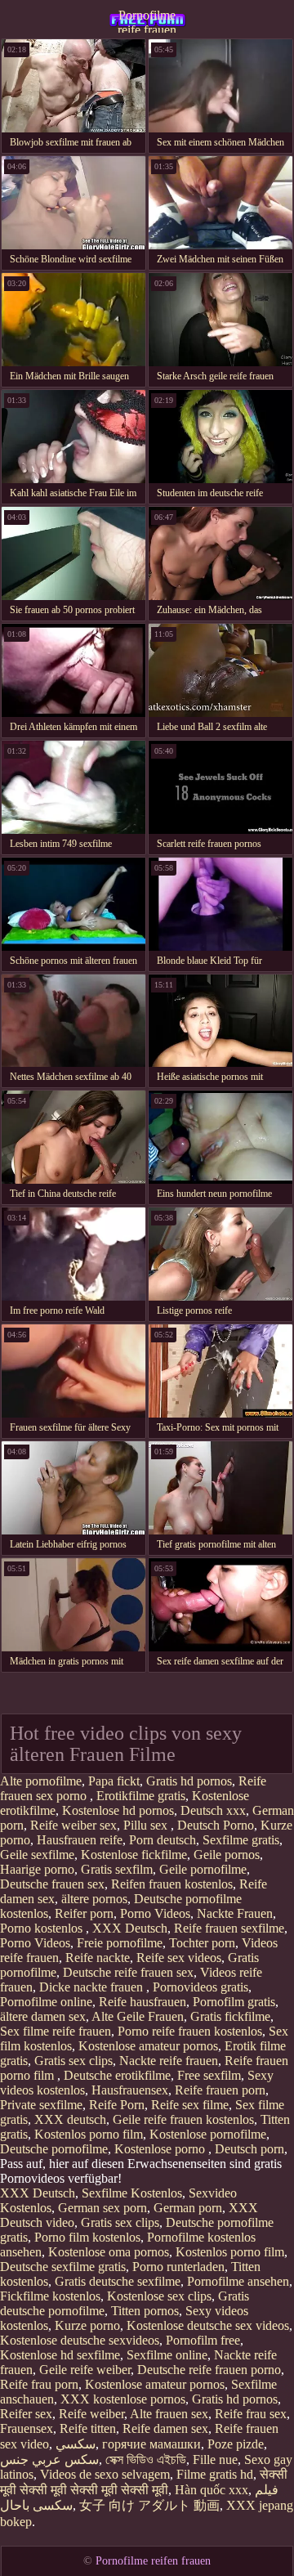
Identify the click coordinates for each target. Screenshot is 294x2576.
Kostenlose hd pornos (118, 1810)
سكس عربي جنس (49, 2460)
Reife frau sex (251, 2414)
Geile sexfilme (37, 1855)
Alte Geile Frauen (138, 2016)
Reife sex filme (190, 2105)
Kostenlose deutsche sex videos (208, 2325)
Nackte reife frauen (169, 2061)
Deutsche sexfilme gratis (63, 2267)
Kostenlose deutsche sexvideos (80, 2340)
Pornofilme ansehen (238, 2281)
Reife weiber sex (73, 1825)
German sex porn (102, 2208)
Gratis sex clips (73, 2061)
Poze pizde (236, 2444)
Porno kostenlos (43, 1928)
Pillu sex (147, 1825)
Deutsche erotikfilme (117, 2075)
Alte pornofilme (41, 1781)
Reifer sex (26, 2414)
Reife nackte (98, 1958)
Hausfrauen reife (80, 1840)
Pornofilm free (203, 2340)
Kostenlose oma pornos (109, 2252)
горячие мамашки (151, 2444)
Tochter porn (202, 1943)
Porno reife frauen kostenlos (190, 2031)
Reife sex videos (179, 1958)
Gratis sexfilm (117, 1869)
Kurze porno (87, 2325)
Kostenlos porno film (89, 2134)
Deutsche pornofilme (54, 2149)
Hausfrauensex (130, 2090)
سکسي (76, 2444)
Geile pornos (227, 1855)
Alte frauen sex (169, 2414)
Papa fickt (114, 1781)
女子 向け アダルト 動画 (149, 2505)
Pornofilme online (46, 2002)
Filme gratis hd (215, 2474)
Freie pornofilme (120, 1943)
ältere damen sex (43, 2016)
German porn (188, 2208)
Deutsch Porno (216, 1825)
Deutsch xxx (213, 1810)
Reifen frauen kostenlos (172, 1884)
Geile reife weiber (85, 2370)
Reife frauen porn (220, 2090)
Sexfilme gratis (241, 1840)
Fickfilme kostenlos (50, 2296)
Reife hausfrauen (143, 2002)
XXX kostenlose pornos (123, 2399)
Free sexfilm (209, 2075)
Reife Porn (117, 2105)
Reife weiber (91, 2414)
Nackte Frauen (235, 1913)
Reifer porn (84, 1913)
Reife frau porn (39, 2384)
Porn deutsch (163, 1840)
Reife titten (88, 2428)
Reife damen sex (165, 2428)
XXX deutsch (70, 2119)
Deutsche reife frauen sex (128, 1972)
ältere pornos (94, 1899)
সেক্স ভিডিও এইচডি (146, 2460)
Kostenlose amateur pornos (148, 2046)
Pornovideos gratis (200, 1987)
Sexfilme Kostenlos (132, 2193)
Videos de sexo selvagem (105, 2474)
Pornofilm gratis (234, 2002)
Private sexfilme (41, 2105)
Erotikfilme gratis (141, 1796)
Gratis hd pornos (189, 1781)
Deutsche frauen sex (52, 1884)
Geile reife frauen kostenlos (183, 2119)
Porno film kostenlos (87, 2237)
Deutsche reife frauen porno (209, 2370)
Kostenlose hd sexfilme (60, 2355)
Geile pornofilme (203, 1869)
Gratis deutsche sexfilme (118, 2281)
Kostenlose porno (161, 2149)
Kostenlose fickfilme (134, 1855)
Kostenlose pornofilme (208, 2134)
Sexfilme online (167, 2355)
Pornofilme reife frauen (147, 20)
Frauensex (27, 2428)
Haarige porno (37, 1869)
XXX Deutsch (130, 1928)
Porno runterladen (178, 2267)
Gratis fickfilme (230, 2016)
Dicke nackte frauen (93, 1987)
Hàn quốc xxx (212, 2490)
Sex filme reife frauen (56, 2031)
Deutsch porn (249, 2149)
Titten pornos (145, 2311)
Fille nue (215, 2460)
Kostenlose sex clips (159, 2296)
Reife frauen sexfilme (229, 1928)
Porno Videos (155, 1913)
